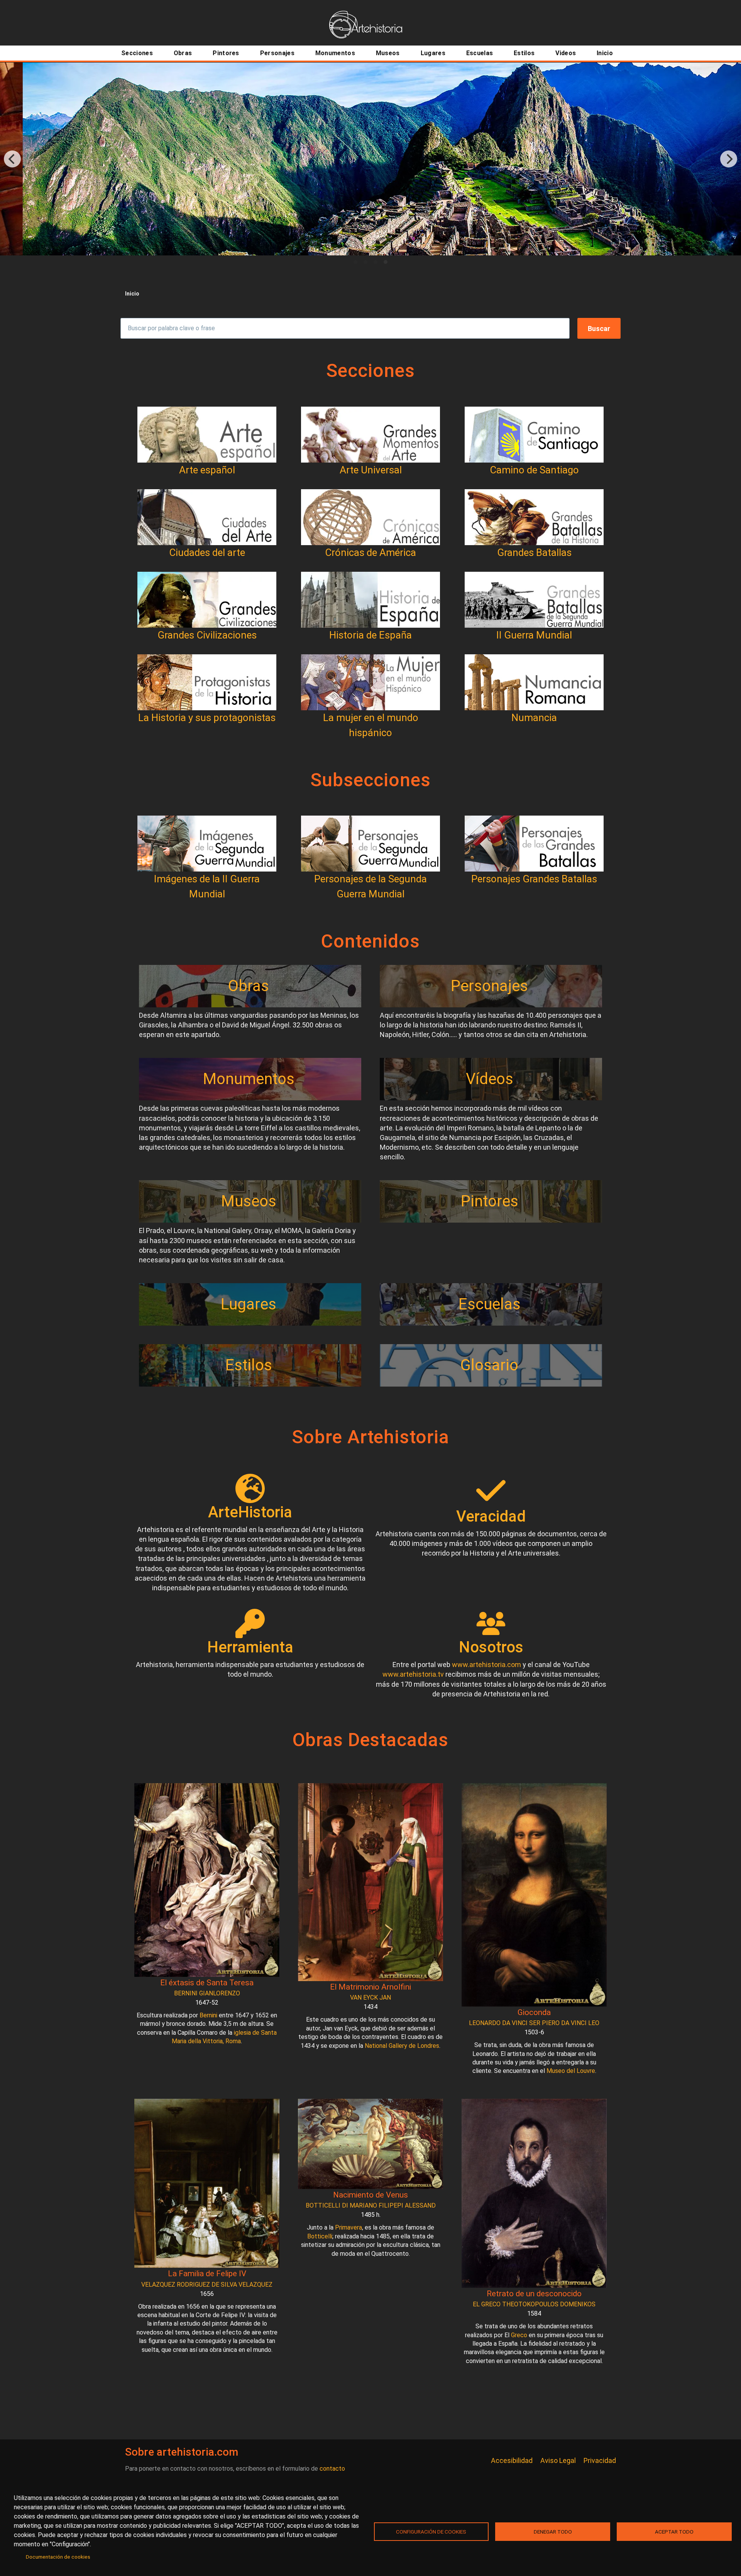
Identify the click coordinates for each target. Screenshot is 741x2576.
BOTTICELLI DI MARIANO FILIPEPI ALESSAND (371, 2205)
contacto (332, 2469)
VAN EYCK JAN (370, 1997)
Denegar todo (553, 2532)
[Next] (729, 159)
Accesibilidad (512, 2460)
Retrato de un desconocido (534, 2294)
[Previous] (12, 159)
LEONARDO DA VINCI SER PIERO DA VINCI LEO (534, 2023)
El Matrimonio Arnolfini (370, 1987)
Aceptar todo (674, 2532)
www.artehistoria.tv (413, 1674)
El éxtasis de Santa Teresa (207, 1983)
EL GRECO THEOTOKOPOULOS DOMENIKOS (534, 2304)
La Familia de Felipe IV (207, 2274)
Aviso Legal (558, 2460)
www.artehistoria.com (486, 1665)
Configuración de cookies (431, 2532)
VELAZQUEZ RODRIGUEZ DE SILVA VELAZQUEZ (207, 2285)
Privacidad (600, 2460)
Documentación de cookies (58, 2557)
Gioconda (534, 2012)
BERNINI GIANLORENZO (207, 1993)
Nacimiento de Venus (370, 2195)
